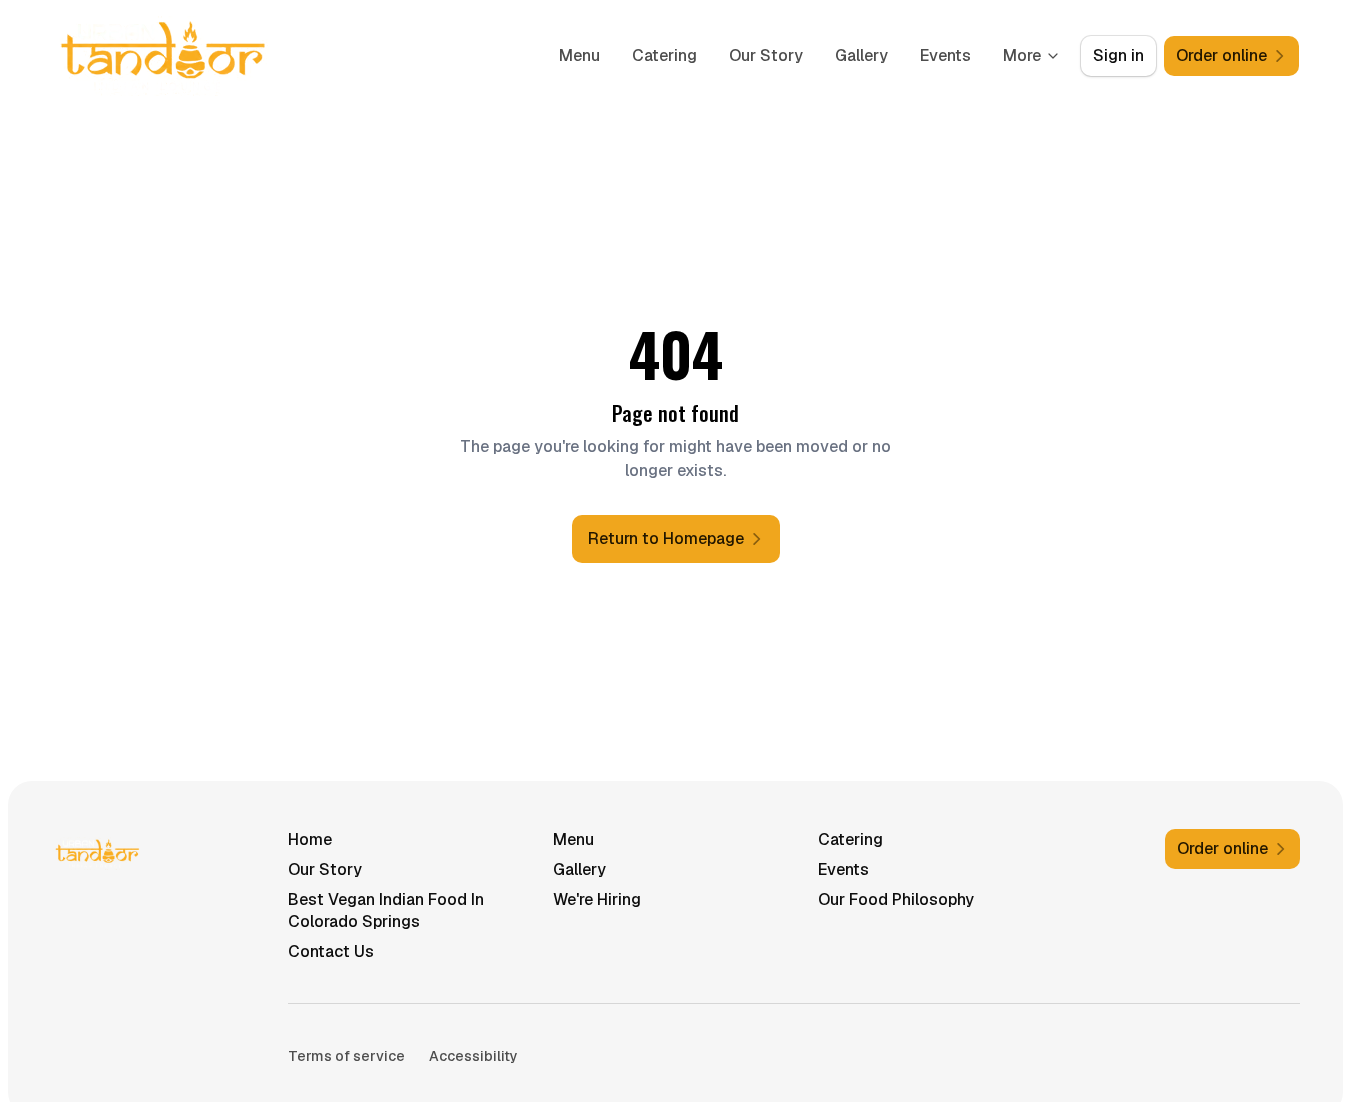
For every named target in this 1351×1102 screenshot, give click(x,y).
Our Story (766, 55)
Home (310, 839)
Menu (579, 55)
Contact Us (331, 951)
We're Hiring (597, 899)
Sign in (1118, 55)
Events (945, 55)
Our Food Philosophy (896, 899)
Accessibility (473, 1056)
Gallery (861, 55)
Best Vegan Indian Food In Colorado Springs (386, 910)
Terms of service (346, 1056)
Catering (664, 55)
